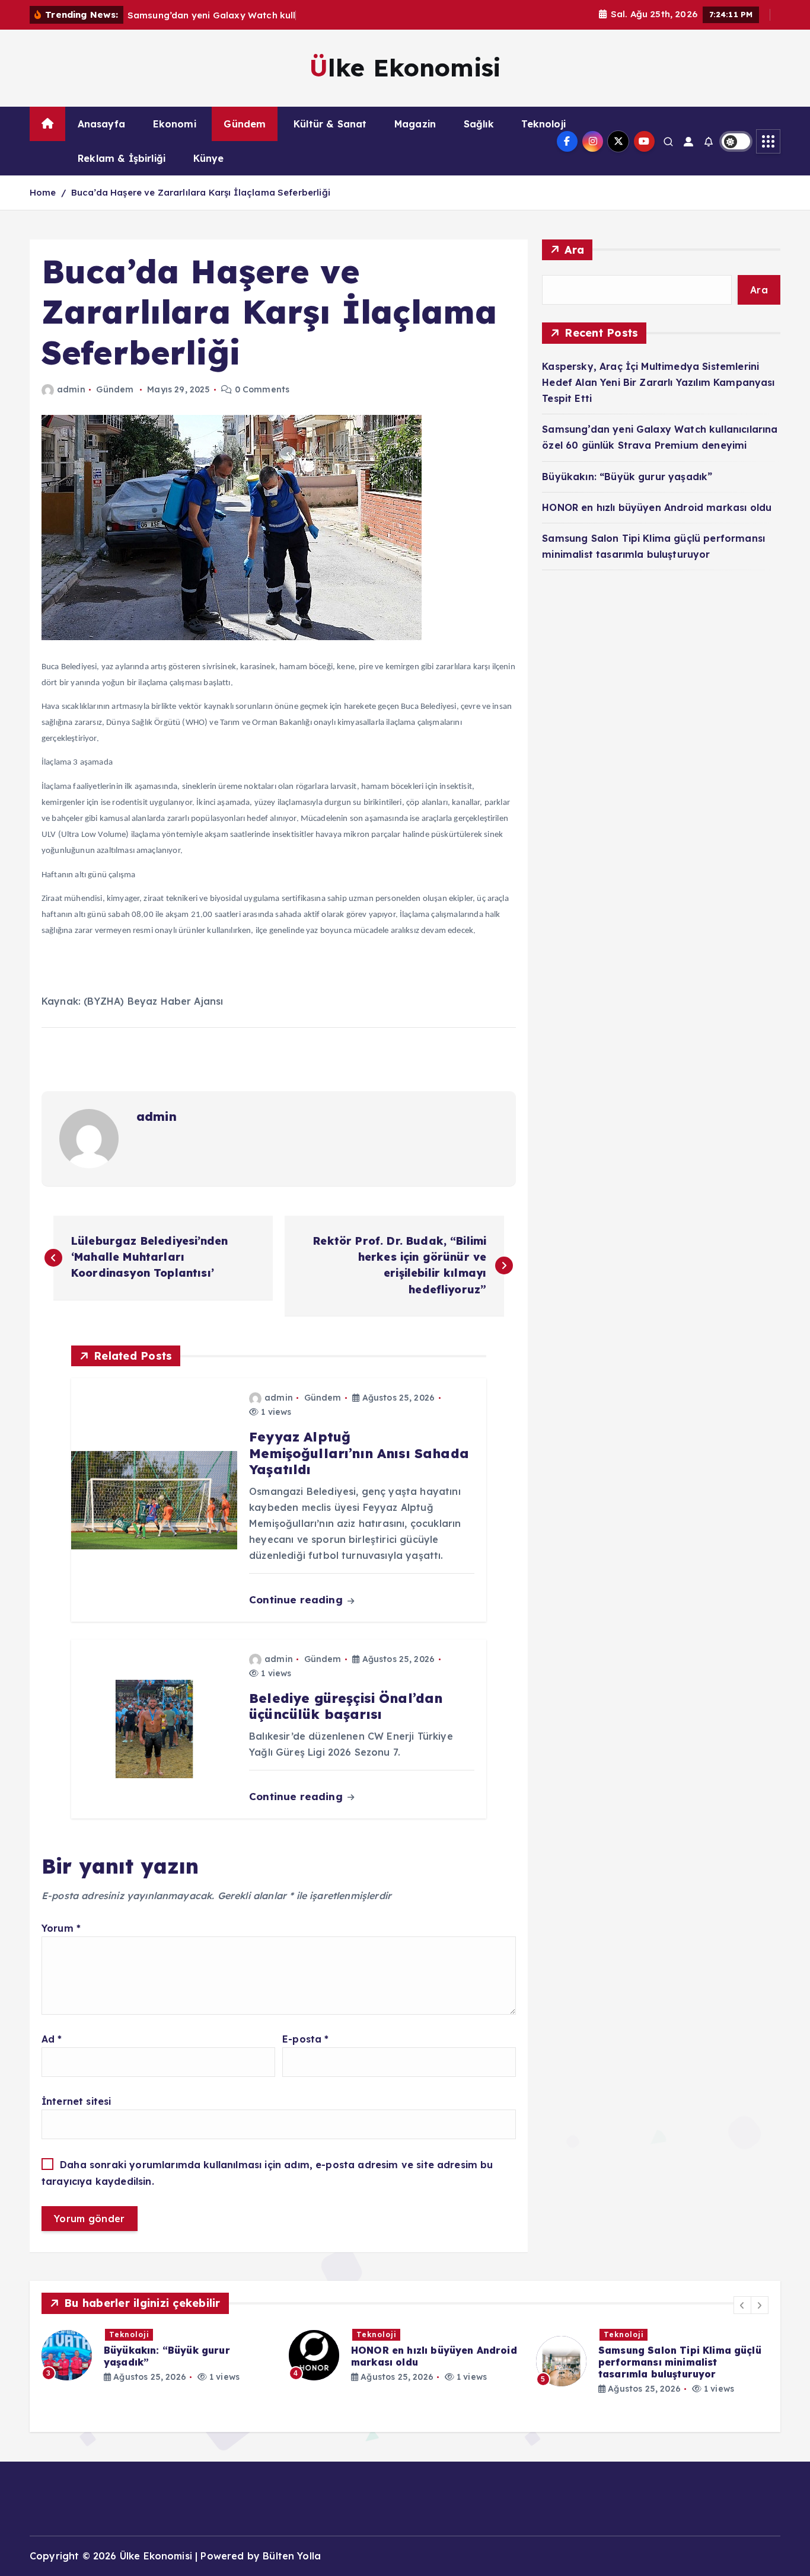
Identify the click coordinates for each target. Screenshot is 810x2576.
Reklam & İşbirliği (122, 158)
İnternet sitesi (76, 2101)
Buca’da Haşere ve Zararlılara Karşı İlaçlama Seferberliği (201, 192)
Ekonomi (175, 124)
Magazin (415, 124)
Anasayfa (101, 124)
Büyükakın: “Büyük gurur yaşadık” (627, 477)
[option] (158, 2355)
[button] (742, 2305)
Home (43, 192)
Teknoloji (543, 124)
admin (71, 389)
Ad (52, 2039)
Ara (574, 250)
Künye (209, 158)
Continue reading (297, 1599)
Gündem (245, 124)
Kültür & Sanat (330, 124)
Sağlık (479, 124)
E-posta (305, 2039)
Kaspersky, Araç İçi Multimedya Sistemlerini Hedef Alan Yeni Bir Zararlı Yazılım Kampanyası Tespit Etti (658, 382)
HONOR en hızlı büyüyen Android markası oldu (657, 507)
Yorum (61, 1928)
